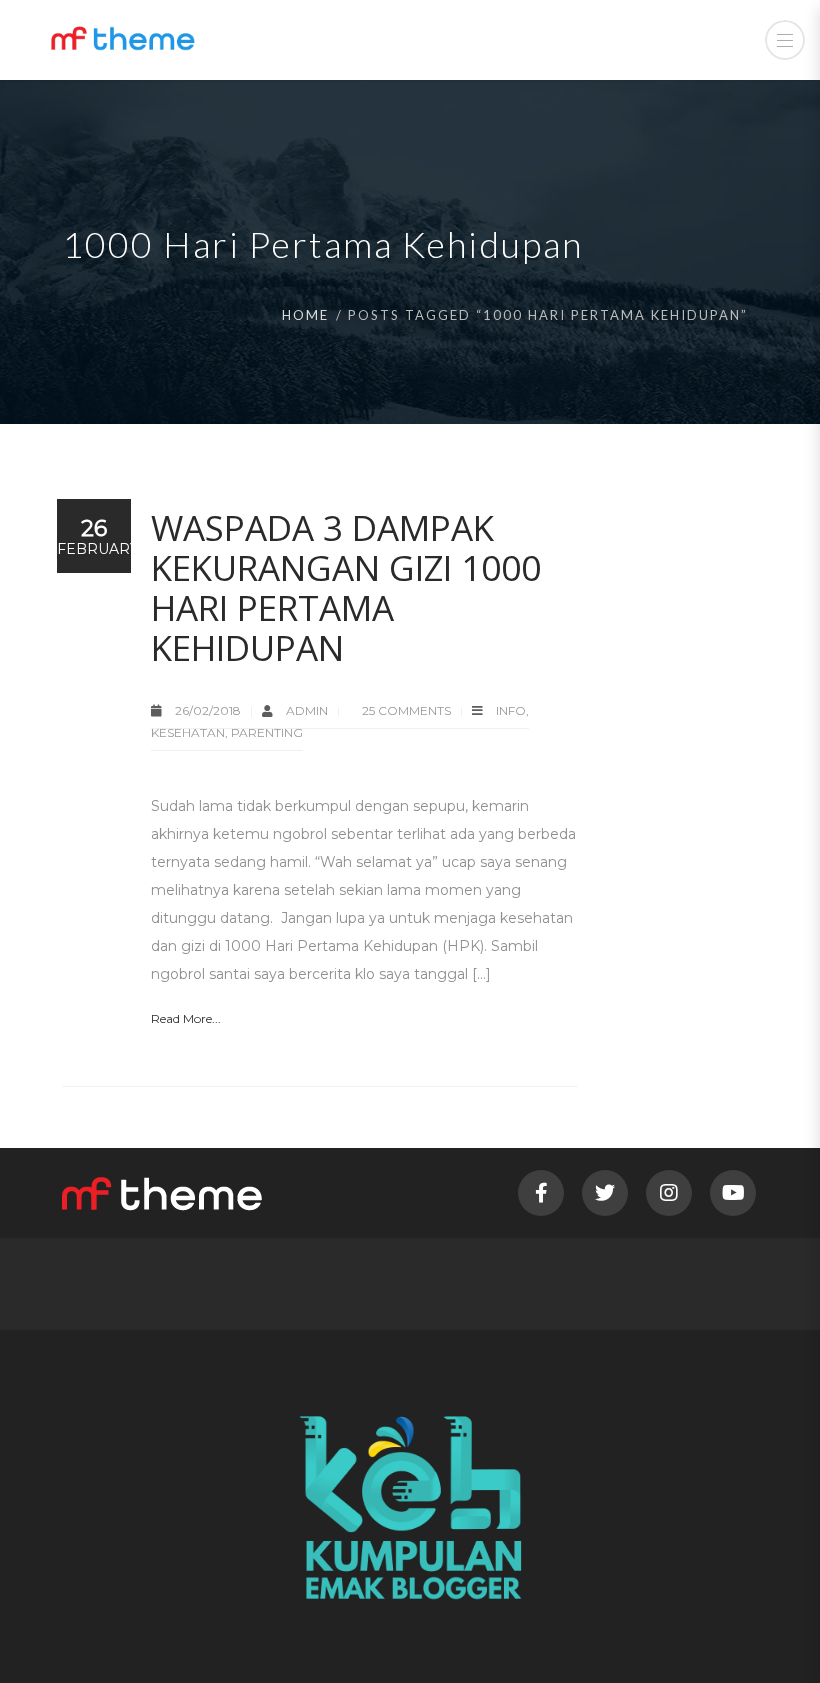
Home (305, 315)
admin (308, 710)
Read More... (186, 1018)
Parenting (267, 732)
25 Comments (406, 710)
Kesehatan (188, 732)
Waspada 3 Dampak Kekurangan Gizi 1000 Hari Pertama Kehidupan (346, 587)
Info (511, 710)
